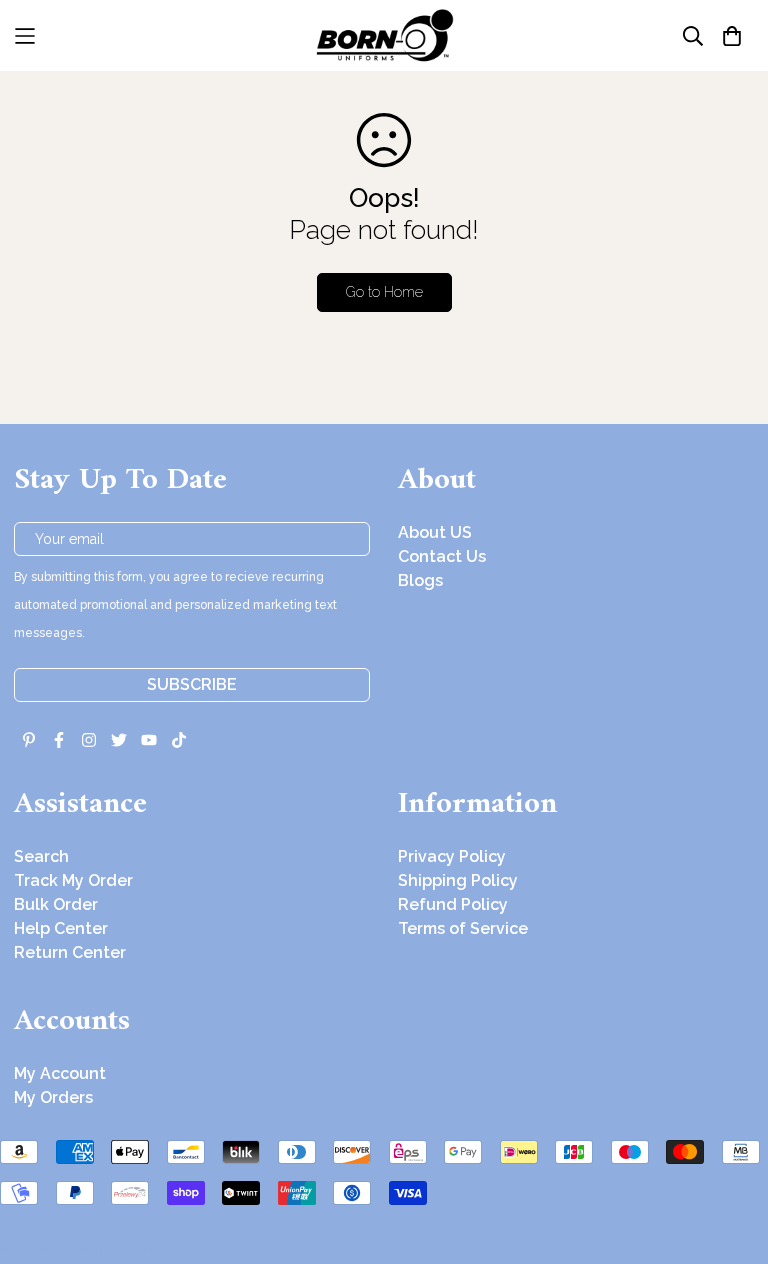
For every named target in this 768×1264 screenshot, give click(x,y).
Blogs (420, 580)
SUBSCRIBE (192, 684)
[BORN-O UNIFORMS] (384, 35)
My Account (60, 1073)
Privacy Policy (452, 856)
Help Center (61, 928)
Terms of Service (463, 928)
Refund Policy (453, 904)
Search (41, 856)
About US (435, 532)
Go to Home (384, 292)
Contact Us (442, 556)
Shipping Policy (458, 880)
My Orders (53, 1097)
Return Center (70, 952)
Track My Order (73, 880)
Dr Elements (127, 1250)
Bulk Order (56, 904)
